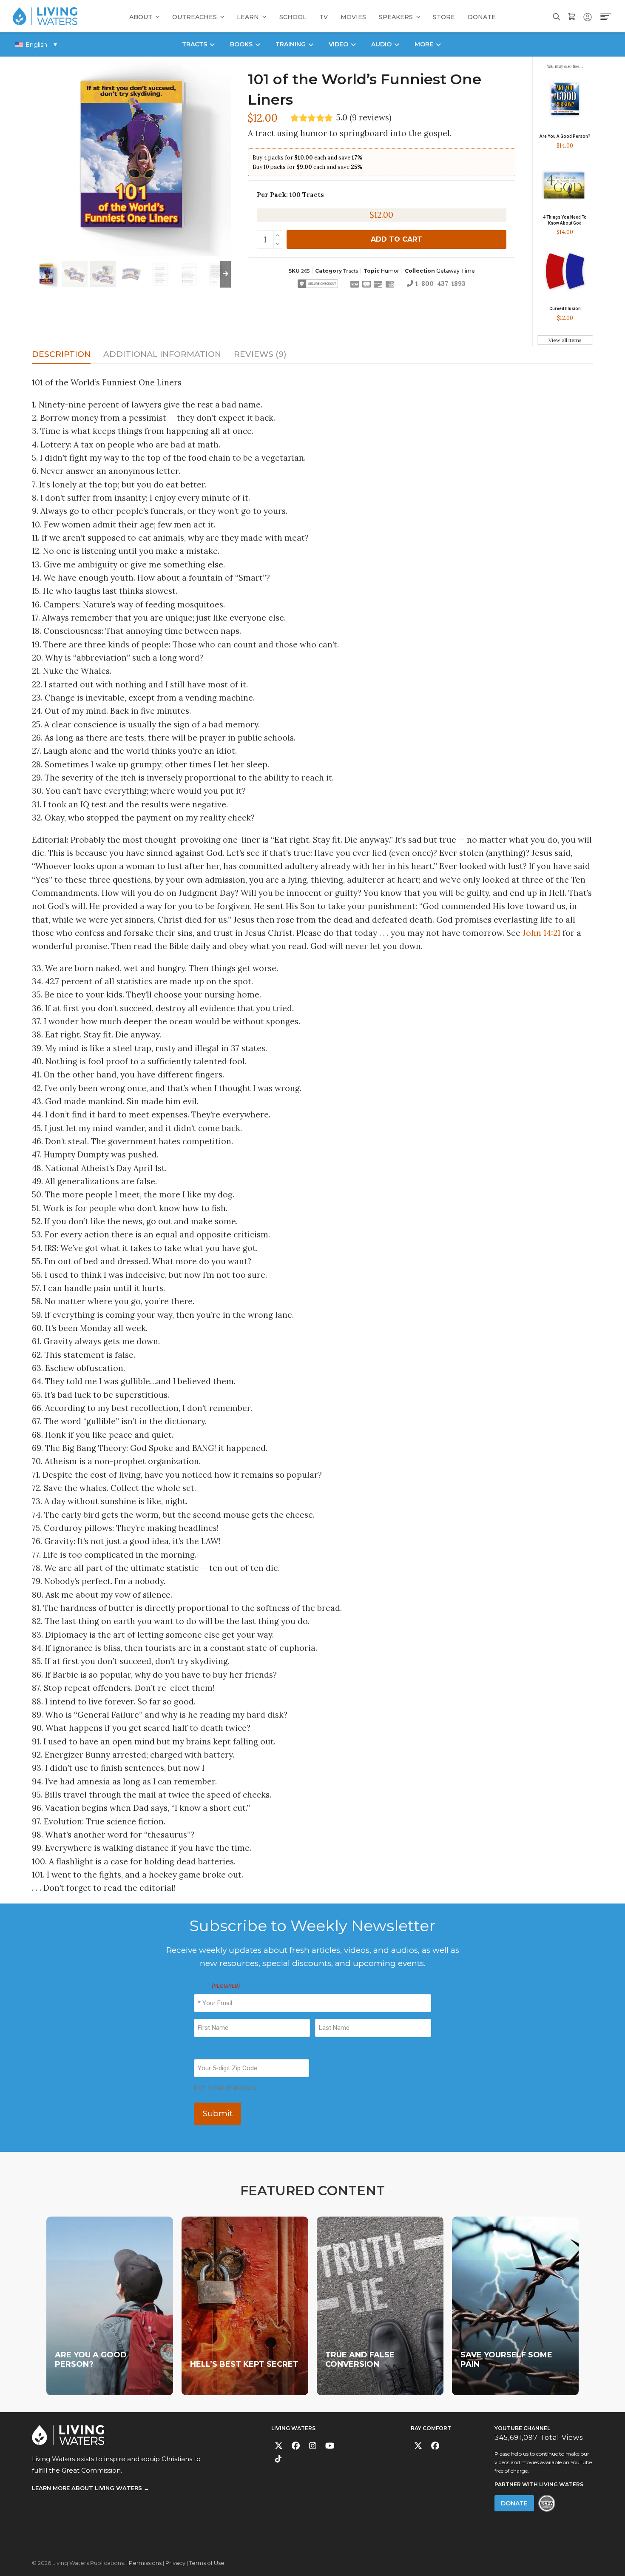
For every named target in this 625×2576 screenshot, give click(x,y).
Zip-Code (207, 2051)
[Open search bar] (557, 16)
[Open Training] (311, 44)
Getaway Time (456, 271)
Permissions (145, 2563)
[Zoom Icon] (131, 156)
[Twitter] (279, 2446)
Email (217, 1986)
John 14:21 (541, 933)
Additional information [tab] (162, 354)
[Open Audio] (397, 44)
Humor (390, 271)
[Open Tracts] (212, 44)
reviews (371, 118)
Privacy (175, 2563)
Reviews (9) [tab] (260, 354)
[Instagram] (313, 2446)
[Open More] (438, 44)
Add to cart (396, 239)
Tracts (351, 271)
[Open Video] (353, 44)
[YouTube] (330, 2446)
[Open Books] (258, 44)
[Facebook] (296, 2446)
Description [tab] (61, 354)
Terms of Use (207, 2563)
